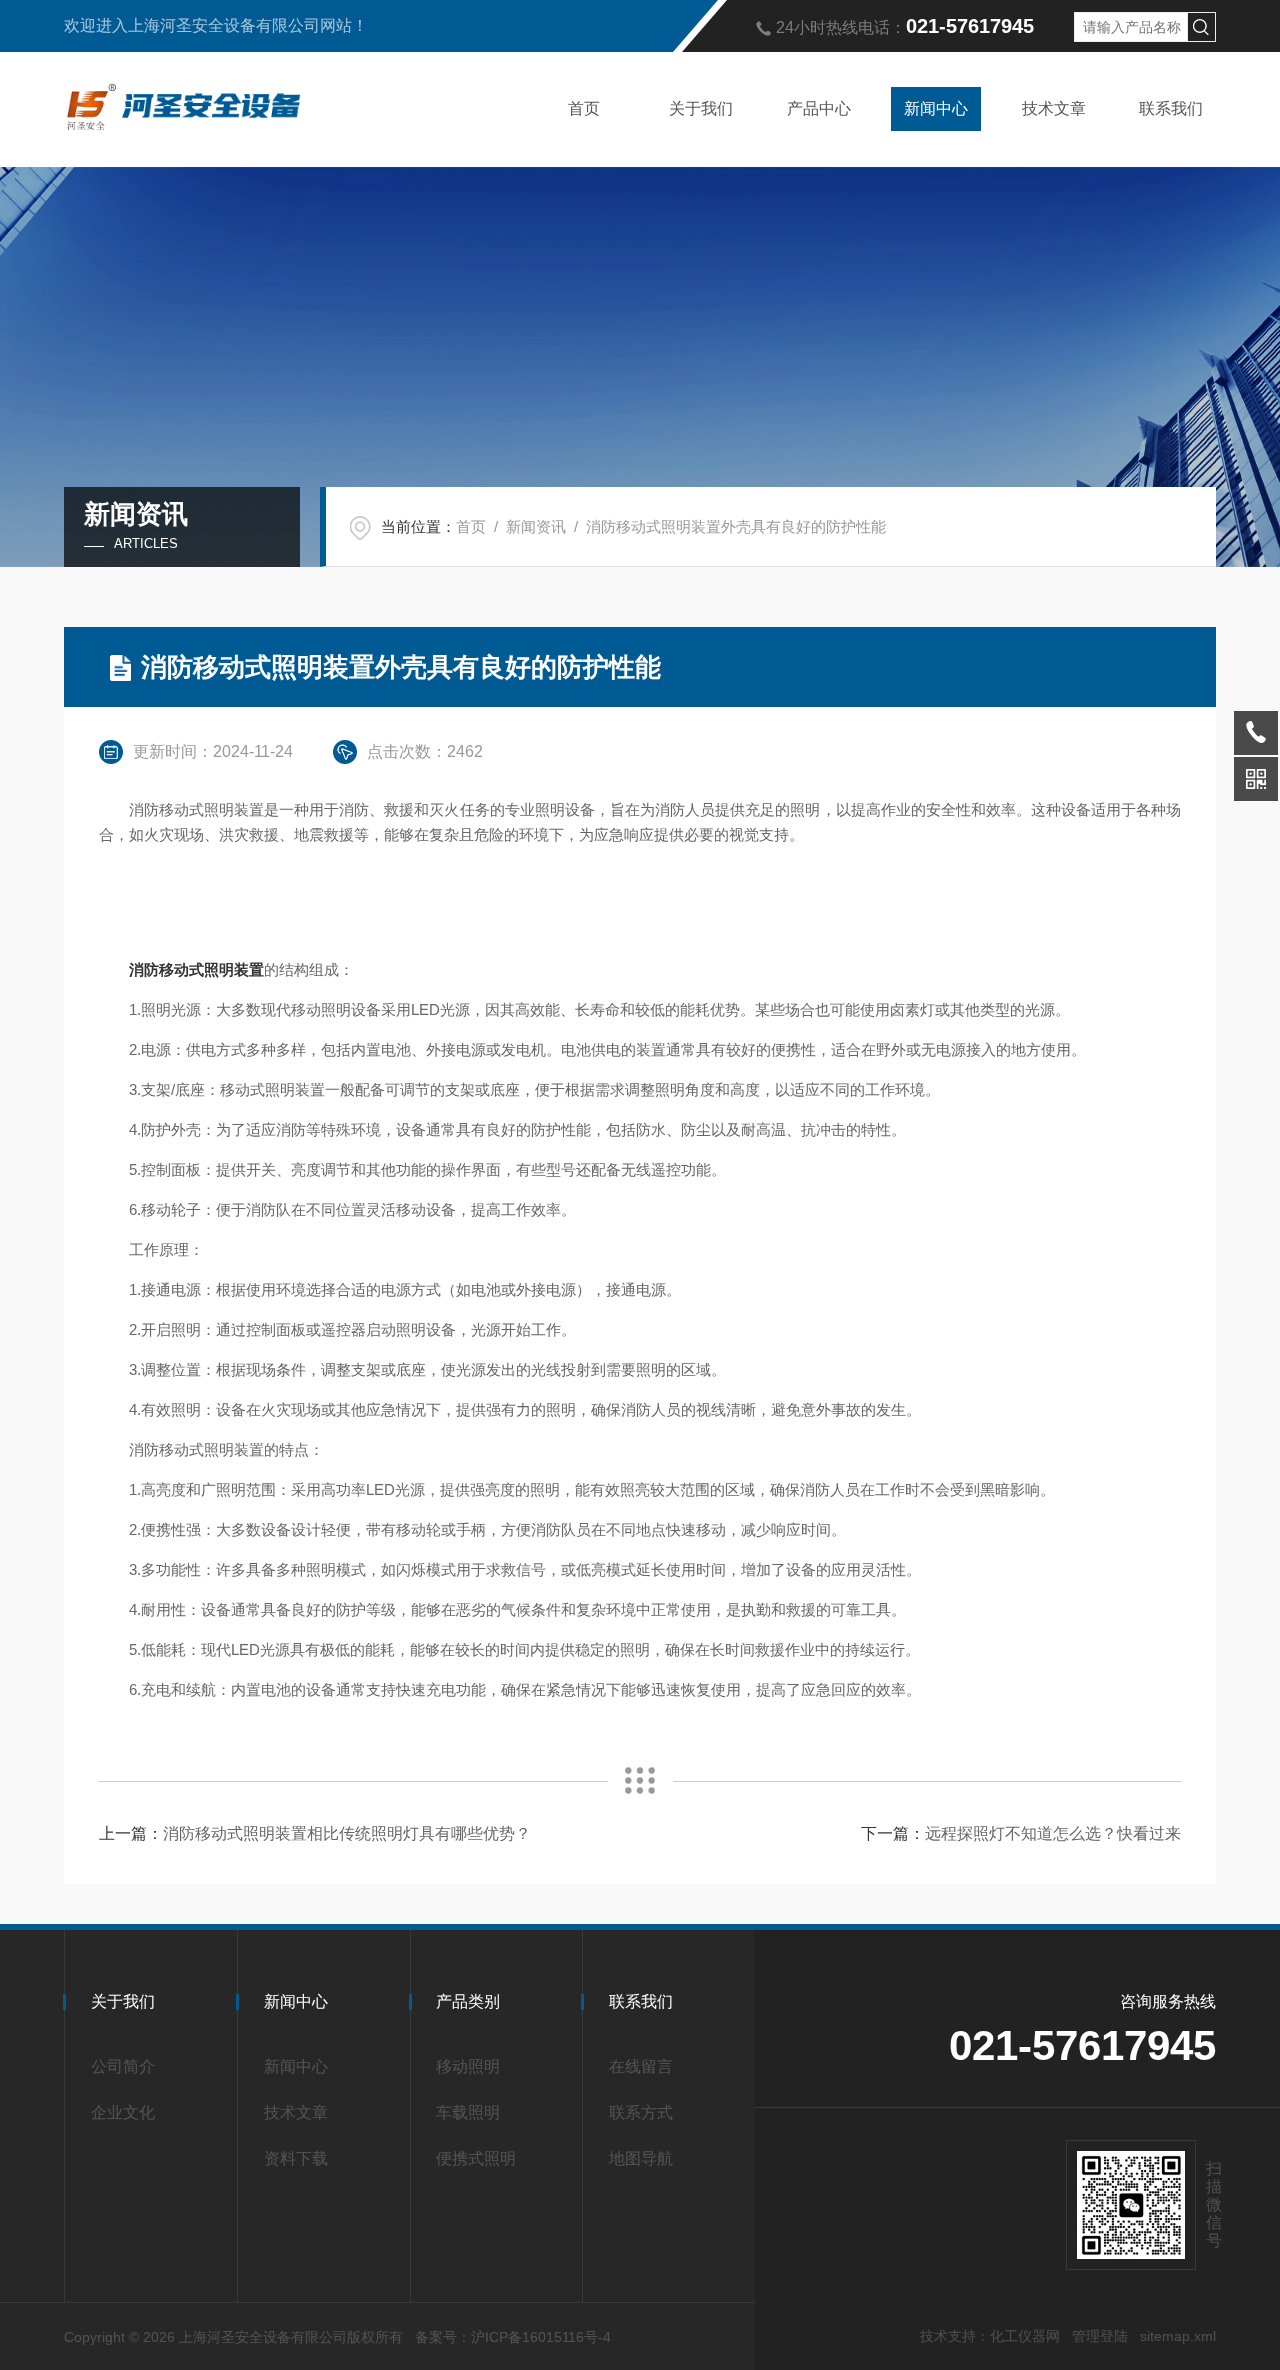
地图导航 (641, 2158)
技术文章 (1054, 108)
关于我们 (701, 108)
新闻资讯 (536, 526)
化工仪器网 (1025, 2336)
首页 (584, 108)
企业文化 (123, 2112)
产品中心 (819, 108)
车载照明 (468, 2112)
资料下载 (296, 2158)
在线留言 (641, 2066)
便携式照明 (476, 2158)
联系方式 (641, 2112)
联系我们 (1171, 108)
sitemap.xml (1178, 2336)
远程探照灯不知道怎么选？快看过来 (1053, 1833)
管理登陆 (1100, 2336)
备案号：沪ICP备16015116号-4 (513, 2337)
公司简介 (123, 2066)
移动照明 (468, 2066)
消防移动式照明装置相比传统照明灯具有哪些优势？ (347, 1833)
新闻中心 (936, 108)
